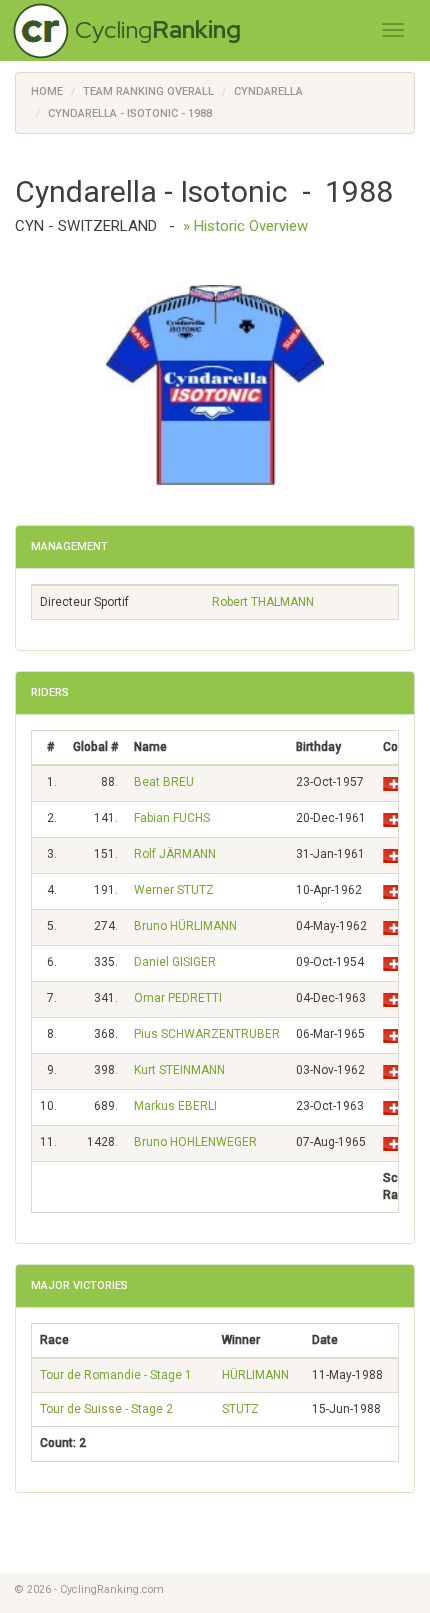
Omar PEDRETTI (178, 998)
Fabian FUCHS (172, 818)
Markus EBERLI (175, 1106)
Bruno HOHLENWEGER (195, 1142)
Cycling (158, 29)
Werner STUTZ (174, 890)
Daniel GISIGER (175, 962)
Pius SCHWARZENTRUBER (207, 1034)
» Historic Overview (245, 226)
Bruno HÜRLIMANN (185, 926)
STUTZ (240, 1409)
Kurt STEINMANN (179, 1070)
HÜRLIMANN (255, 1375)
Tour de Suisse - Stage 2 (106, 1409)
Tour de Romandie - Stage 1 (116, 1375)
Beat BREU (164, 782)
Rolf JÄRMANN (175, 854)
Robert (263, 602)
